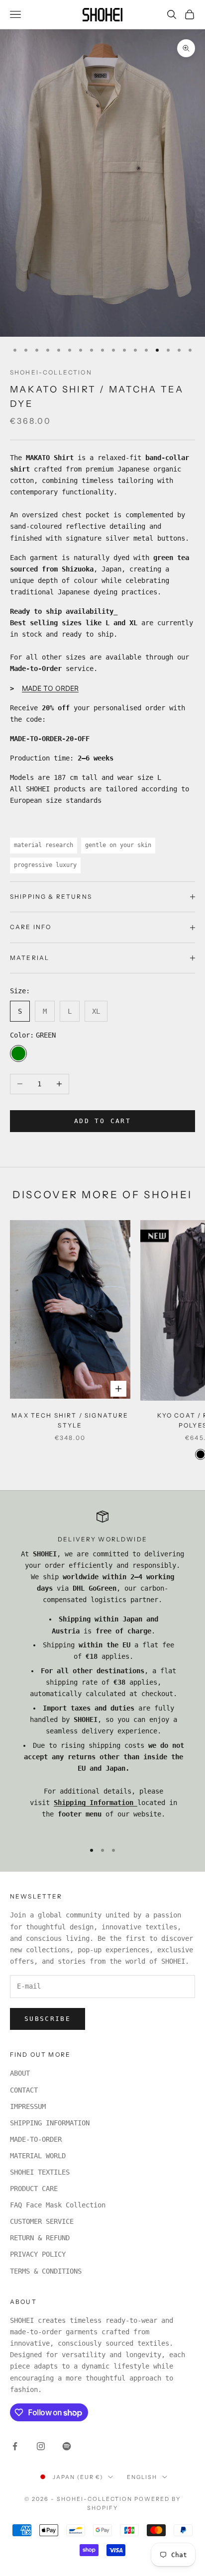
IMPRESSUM (28, 2106)
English (142, 2477)
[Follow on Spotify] (67, 2446)
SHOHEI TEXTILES (40, 2172)
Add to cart (102, 1121)
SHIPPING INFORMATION (50, 2123)
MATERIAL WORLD (38, 2156)
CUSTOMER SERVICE (42, 2221)
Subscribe (48, 2019)
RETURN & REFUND (40, 2238)
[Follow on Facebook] (15, 2446)
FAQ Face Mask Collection (58, 2205)
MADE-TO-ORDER (36, 2139)
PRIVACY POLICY (38, 2254)
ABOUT (20, 2073)
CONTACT (24, 2090)
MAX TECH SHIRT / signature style (70, 1420)
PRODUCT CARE (34, 2189)
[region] (102, 1672)
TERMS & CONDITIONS (46, 2271)
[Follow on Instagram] (41, 2446)
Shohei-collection (51, 372)
